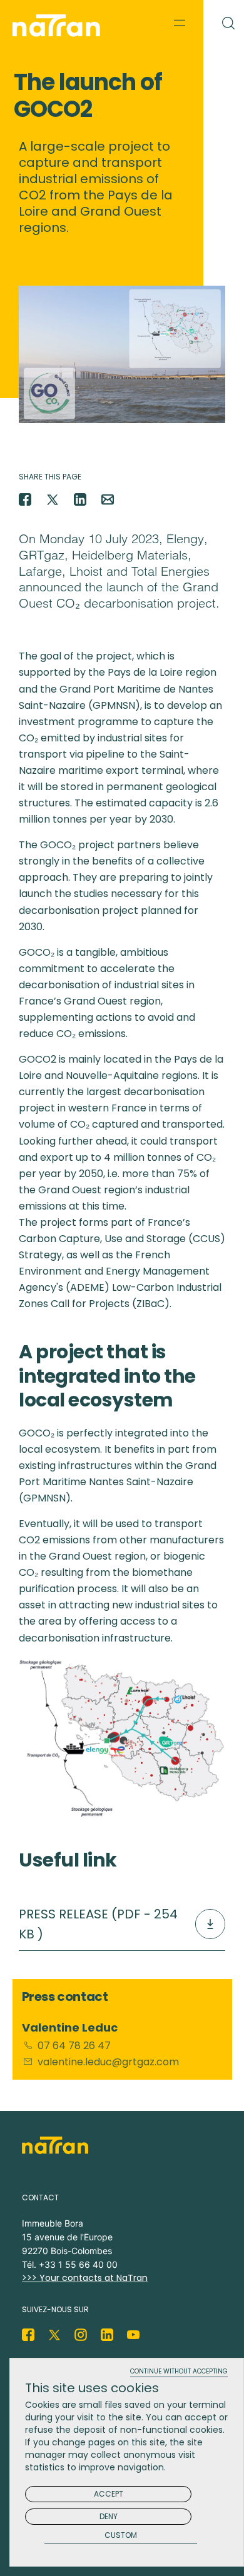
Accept (109, 2494)
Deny (109, 2516)
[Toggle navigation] (180, 23)
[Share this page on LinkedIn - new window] (80, 499)
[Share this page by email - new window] (108, 499)
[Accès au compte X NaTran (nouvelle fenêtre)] (54, 2335)
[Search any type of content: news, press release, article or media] (224, 21)
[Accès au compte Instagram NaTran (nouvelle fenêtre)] (81, 2335)
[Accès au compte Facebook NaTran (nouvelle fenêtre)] (28, 2335)
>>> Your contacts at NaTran (85, 2278)
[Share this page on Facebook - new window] (25, 499)
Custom (121, 2536)
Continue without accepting (179, 2372)
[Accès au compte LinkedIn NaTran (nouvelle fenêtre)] (107, 2335)
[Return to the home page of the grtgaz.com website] (59, 26)
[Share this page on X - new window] (53, 499)
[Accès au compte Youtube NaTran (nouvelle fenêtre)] (133, 2335)
